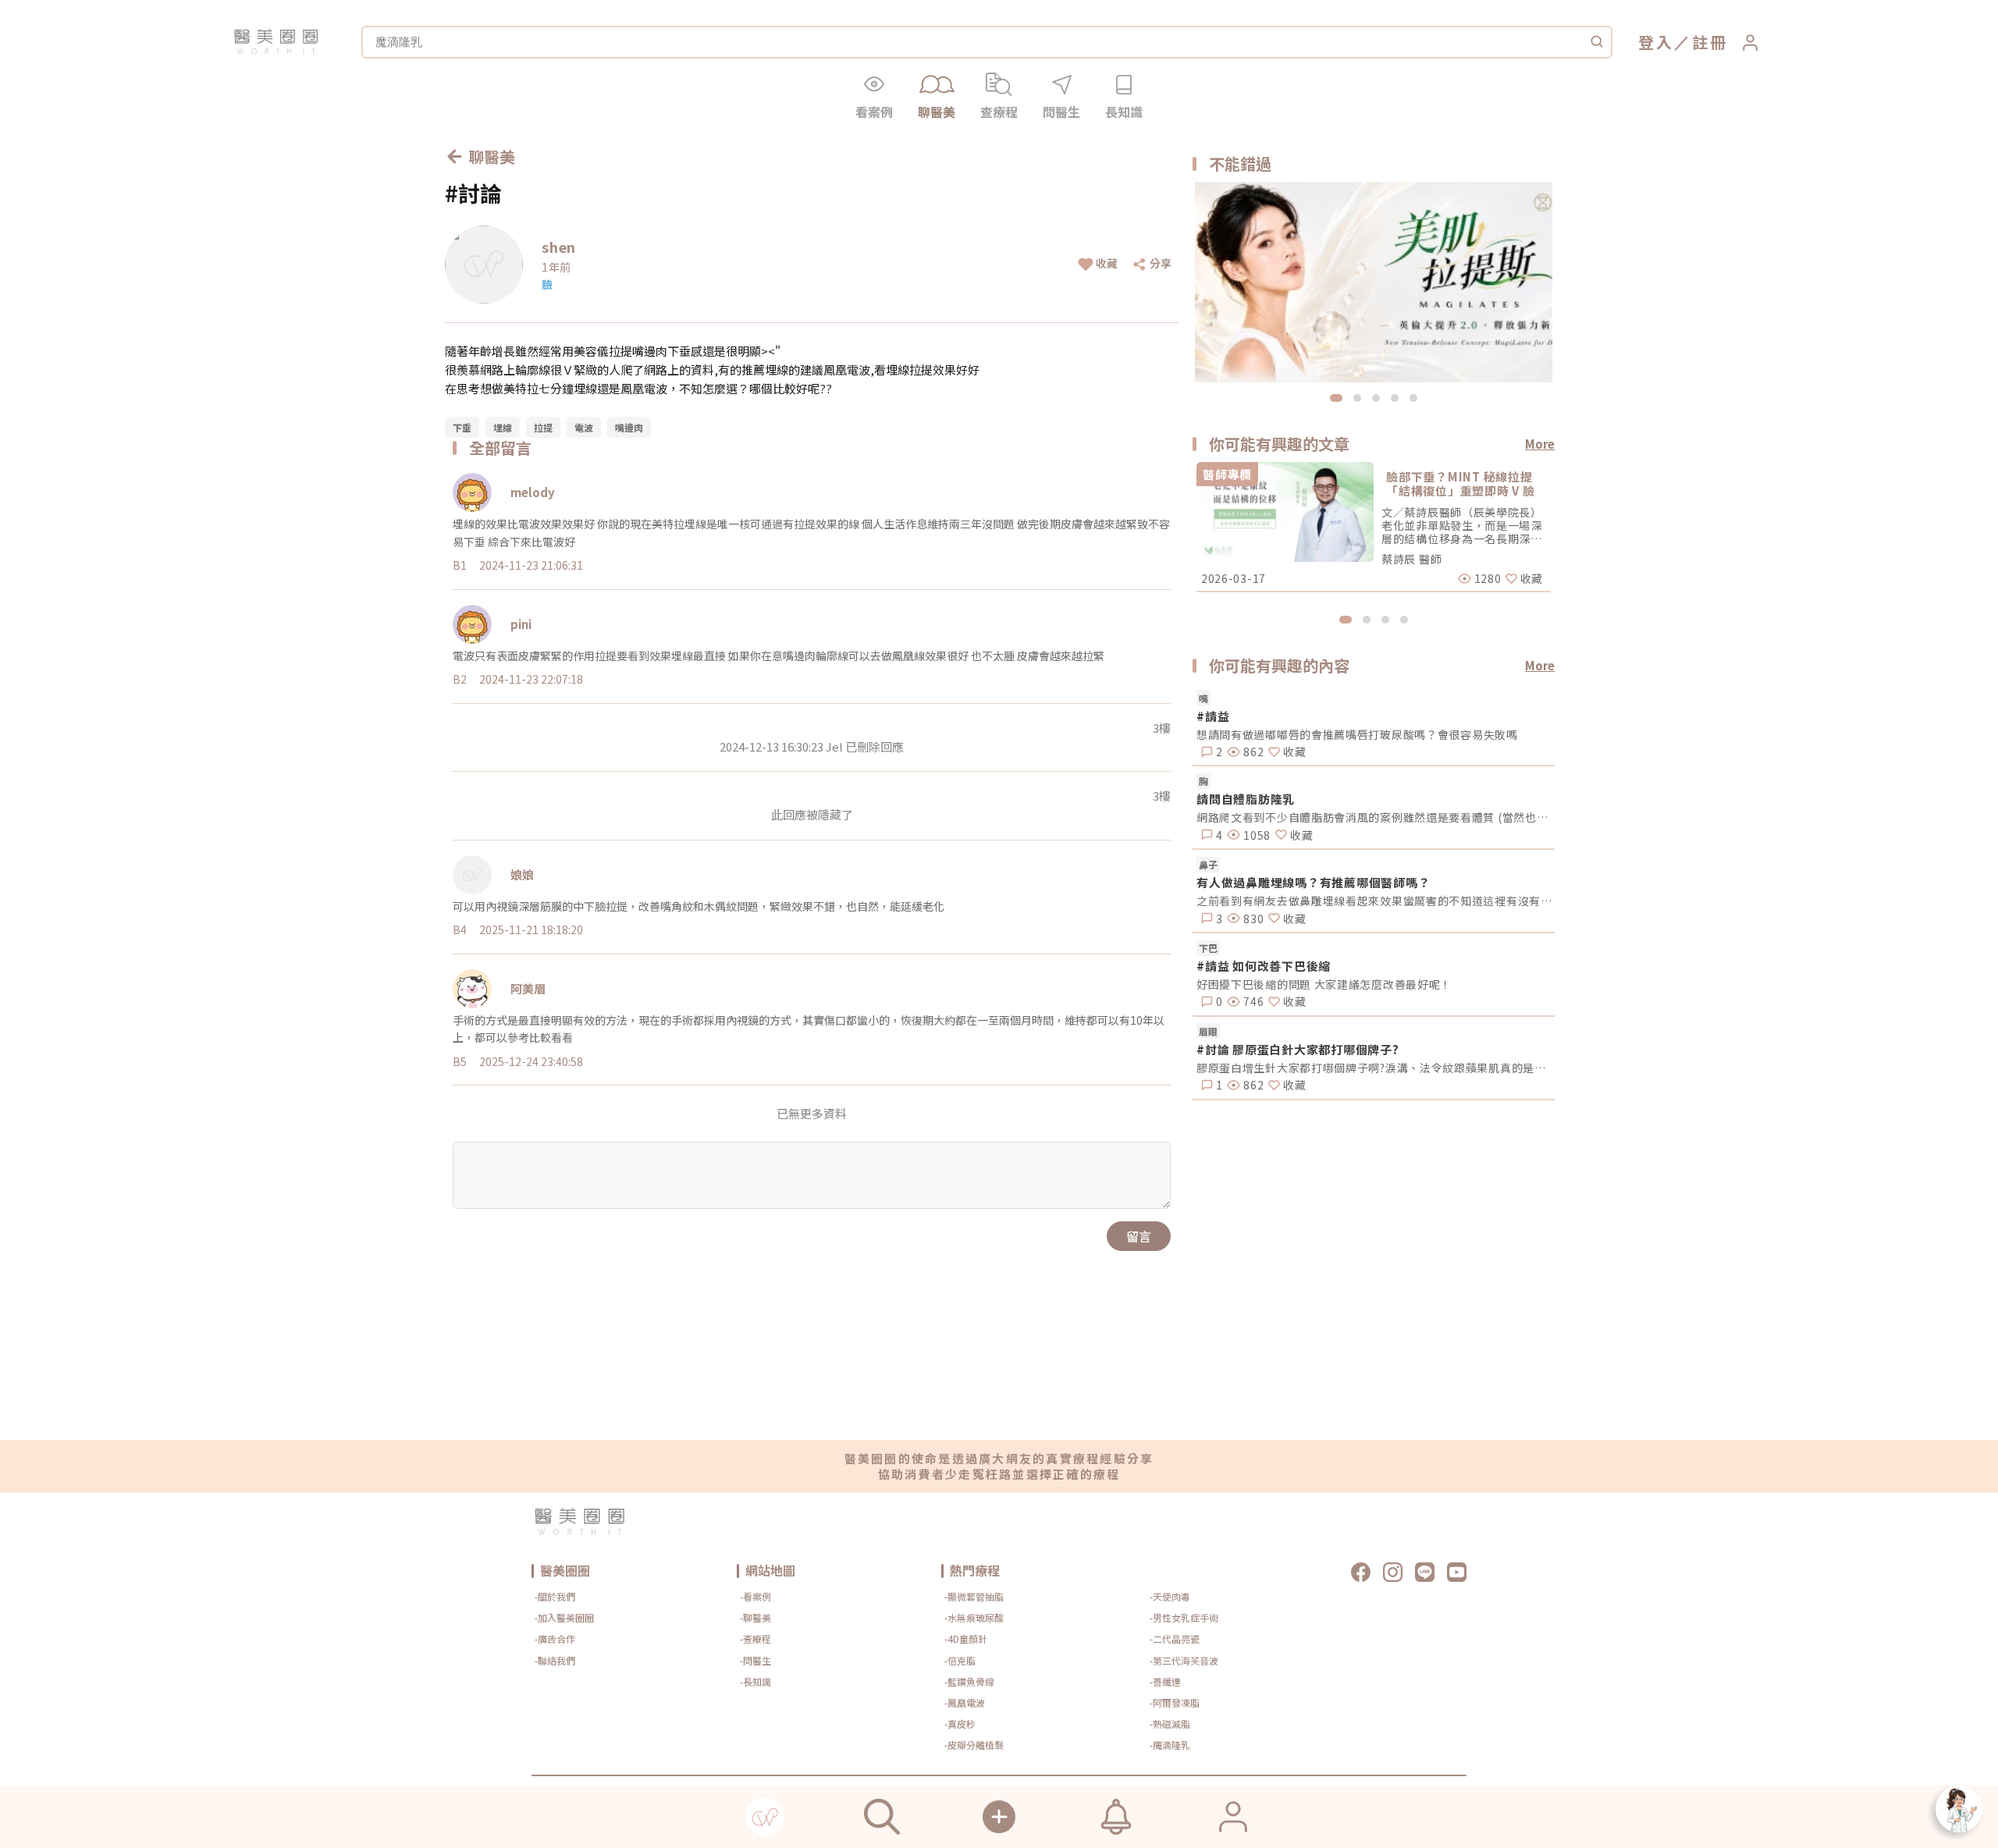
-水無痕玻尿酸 (974, 1617)
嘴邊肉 (629, 427)
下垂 (462, 427)
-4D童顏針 (966, 1638)
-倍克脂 (960, 1660)
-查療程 (755, 1638)
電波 (584, 427)
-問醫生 (755, 1660)
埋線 (503, 427)
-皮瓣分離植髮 (974, 1745)
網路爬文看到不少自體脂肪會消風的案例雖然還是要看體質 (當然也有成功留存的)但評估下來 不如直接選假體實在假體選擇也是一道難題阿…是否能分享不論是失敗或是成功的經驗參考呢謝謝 (1376, 817)
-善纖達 (1165, 1681)
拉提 (543, 427)
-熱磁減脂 (1170, 1724)
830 (1252, 919)
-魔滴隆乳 (1170, 1745)
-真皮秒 (960, 1724)
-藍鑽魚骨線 (969, 1681)
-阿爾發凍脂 (1175, 1702)
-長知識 (755, 1681)
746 (1252, 1001)
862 (1252, 752)
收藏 (1107, 263)
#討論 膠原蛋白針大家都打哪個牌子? (1298, 1049)
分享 (1161, 263)
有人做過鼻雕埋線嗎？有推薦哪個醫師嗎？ (1313, 882)
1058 (1255, 835)
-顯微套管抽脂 (974, 1596)
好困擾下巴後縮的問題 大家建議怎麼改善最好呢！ (1324, 984)
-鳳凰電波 (965, 1702)
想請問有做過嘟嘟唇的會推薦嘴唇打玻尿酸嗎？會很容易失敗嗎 (1357, 734)
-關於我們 (555, 1596)
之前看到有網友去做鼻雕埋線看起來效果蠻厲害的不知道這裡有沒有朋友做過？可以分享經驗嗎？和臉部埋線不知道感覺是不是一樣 (1376, 901)
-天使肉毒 (1170, 1596)
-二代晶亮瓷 (1175, 1638)
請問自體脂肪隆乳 (1246, 799)
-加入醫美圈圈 (564, 1617)
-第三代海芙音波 (1184, 1660)
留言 (1139, 1236)
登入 (1656, 42)
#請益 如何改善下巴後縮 (1264, 966)
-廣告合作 (555, 1638)
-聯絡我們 (555, 1660)
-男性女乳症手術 (1184, 1617)
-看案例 (755, 1596)
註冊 (1710, 42)
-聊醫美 (755, 1617)
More (1540, 444)
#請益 (1213, 716)
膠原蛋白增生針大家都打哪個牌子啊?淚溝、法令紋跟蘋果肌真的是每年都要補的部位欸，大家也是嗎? (1376, 1068)
